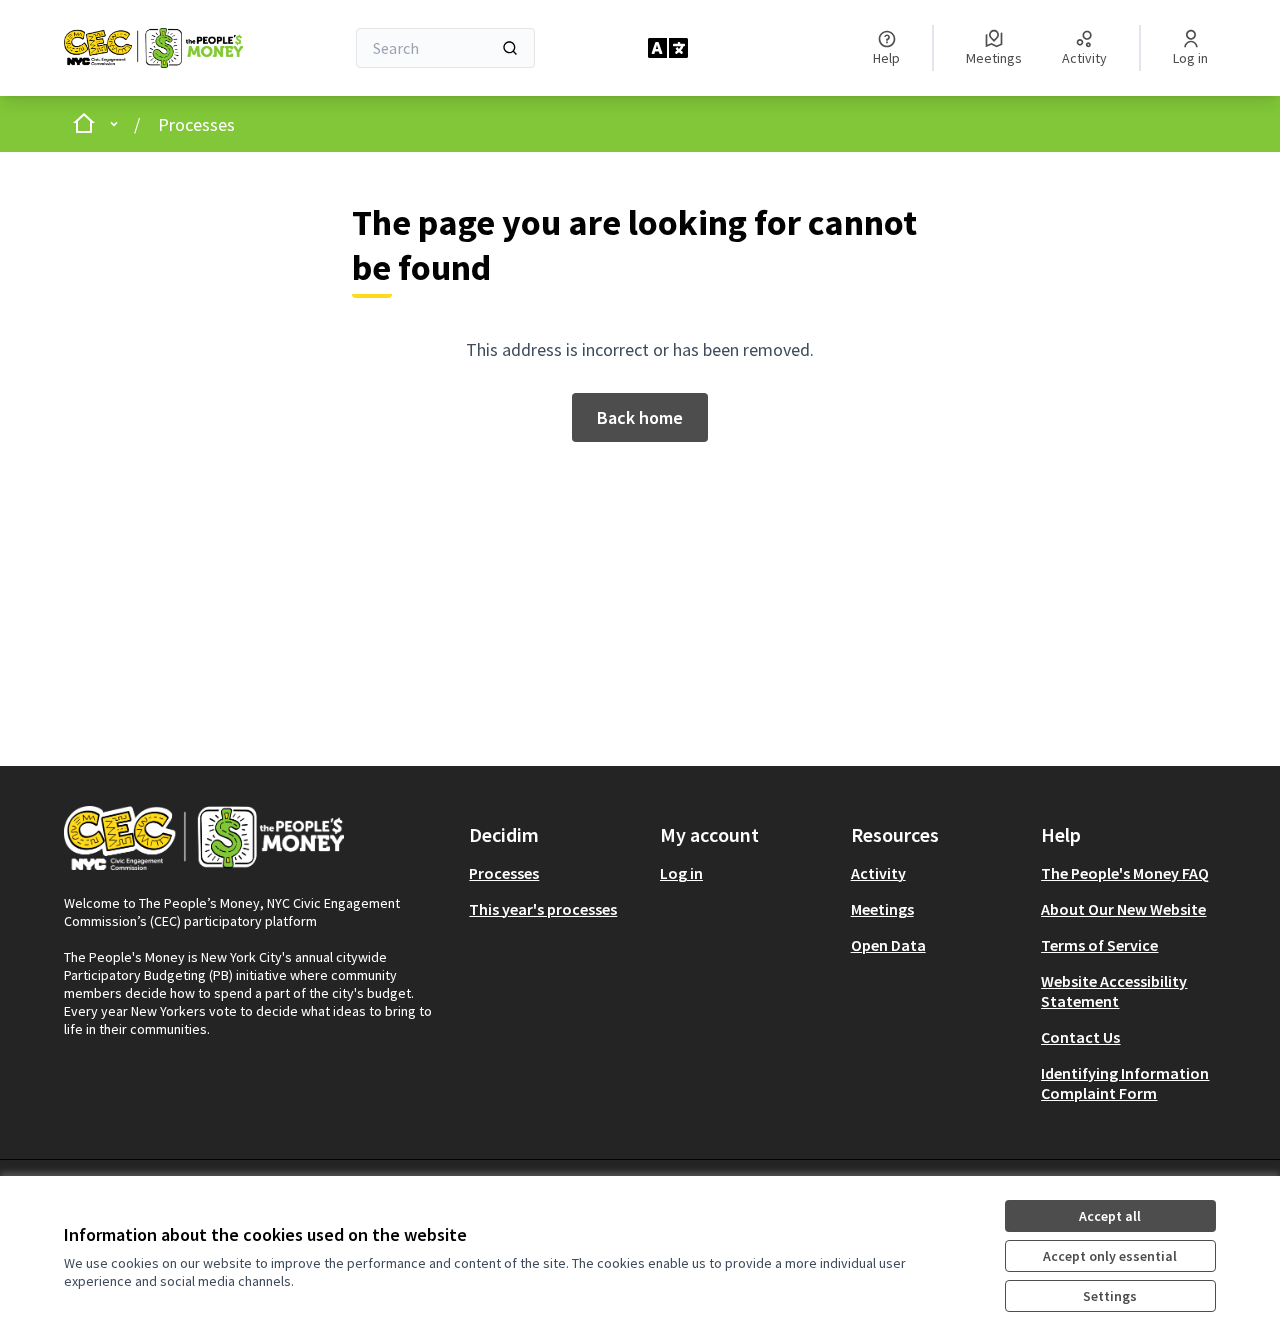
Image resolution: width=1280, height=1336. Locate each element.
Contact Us (1080, 1037)
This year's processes (543, 909)
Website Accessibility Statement (1114, 991)
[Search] (510, 48)
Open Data (888, 945)
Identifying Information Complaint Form (1125, 1083)
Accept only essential (1110, 1256)
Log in (681, 873)
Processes (196, 124)
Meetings (882, 909)
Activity (878, 873)
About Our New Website (1123, 909)
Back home (640, 417)
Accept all (1110, 1216)
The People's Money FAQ (1125, 873)
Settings (1110, 1296)
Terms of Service (1099, 945)
